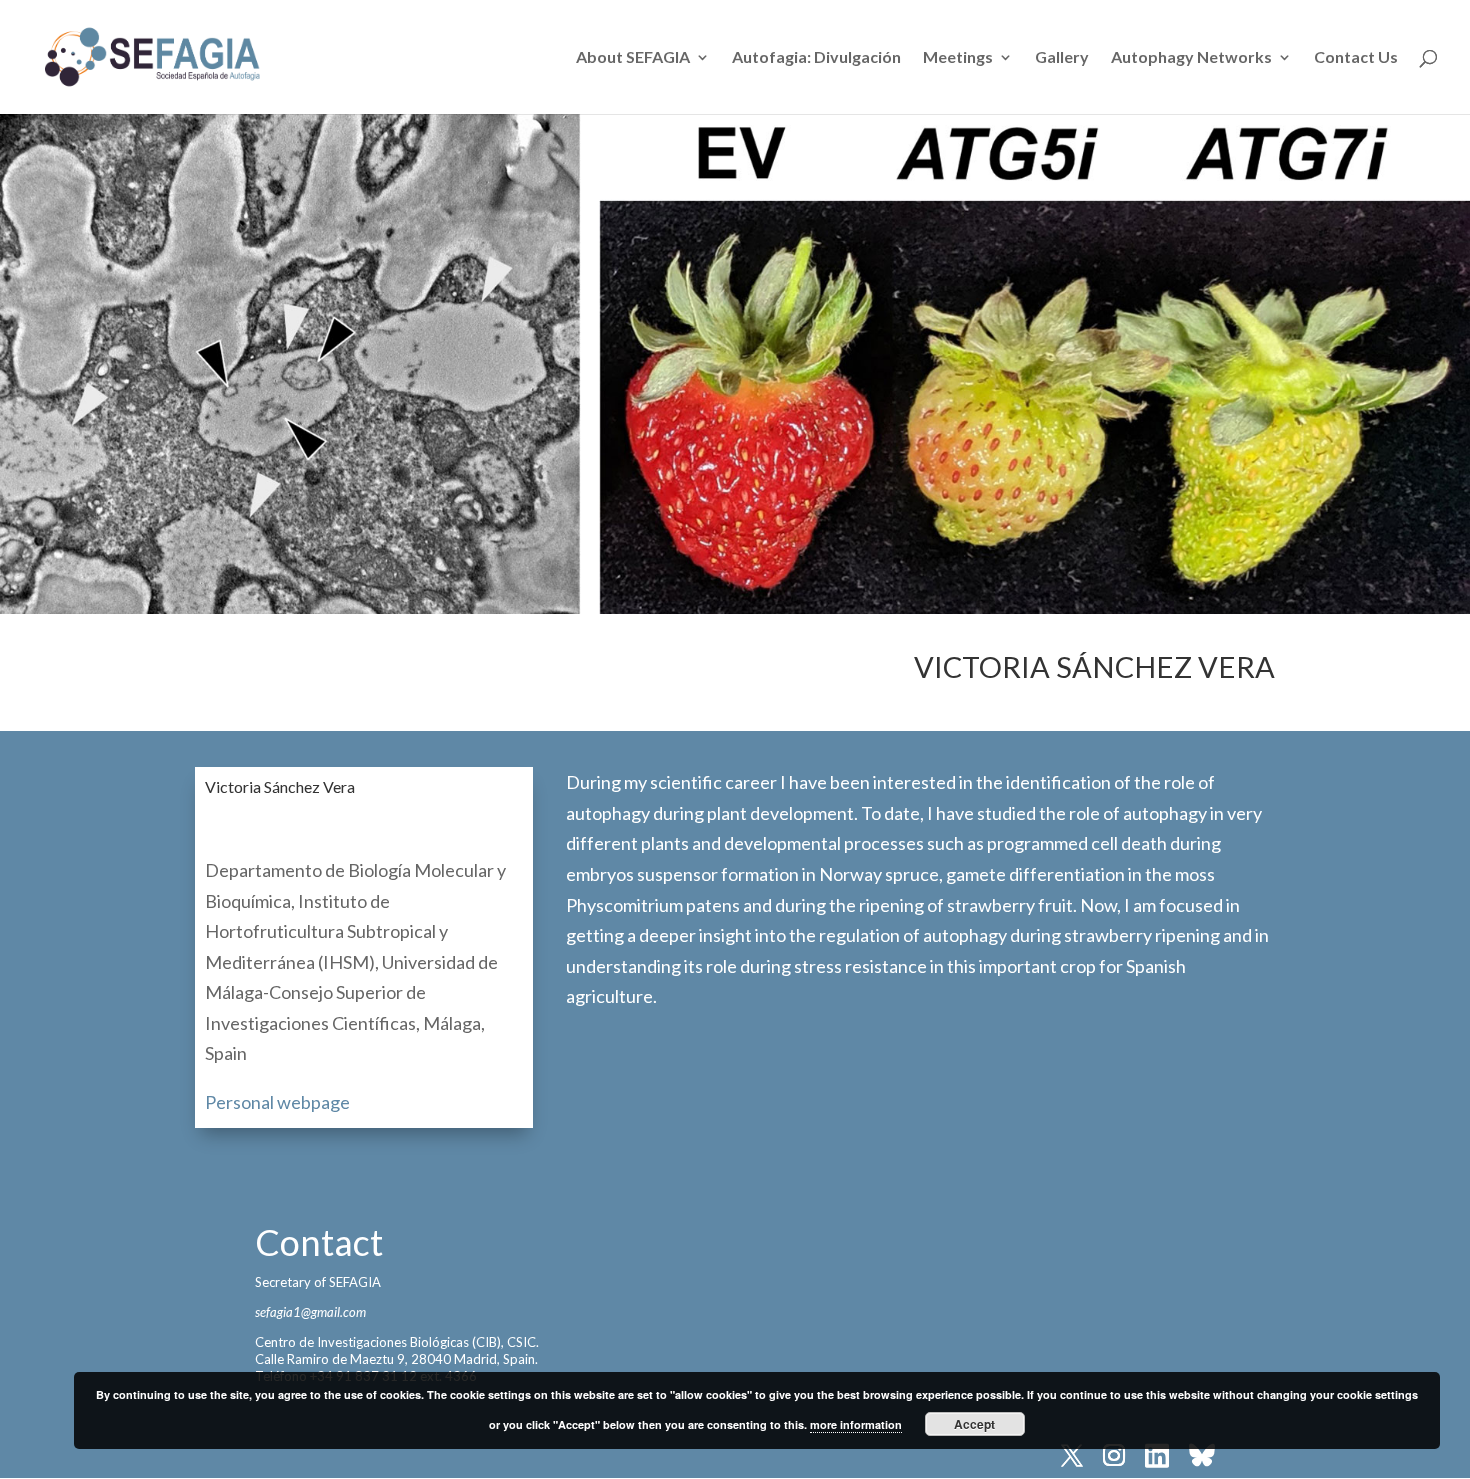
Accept (974, 1424)
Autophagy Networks (1191, 58)
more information (856, 1424)
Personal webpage (277, 1102)
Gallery (1062, 58)
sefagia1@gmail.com (310, 1312)
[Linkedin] (1157, 1457)
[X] (1072, 1457)
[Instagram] (1114, 1457)
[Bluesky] (1202, 1457)
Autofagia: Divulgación (816, 58)
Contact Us (1356, 58)
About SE (633, 58)
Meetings (958, 58)
